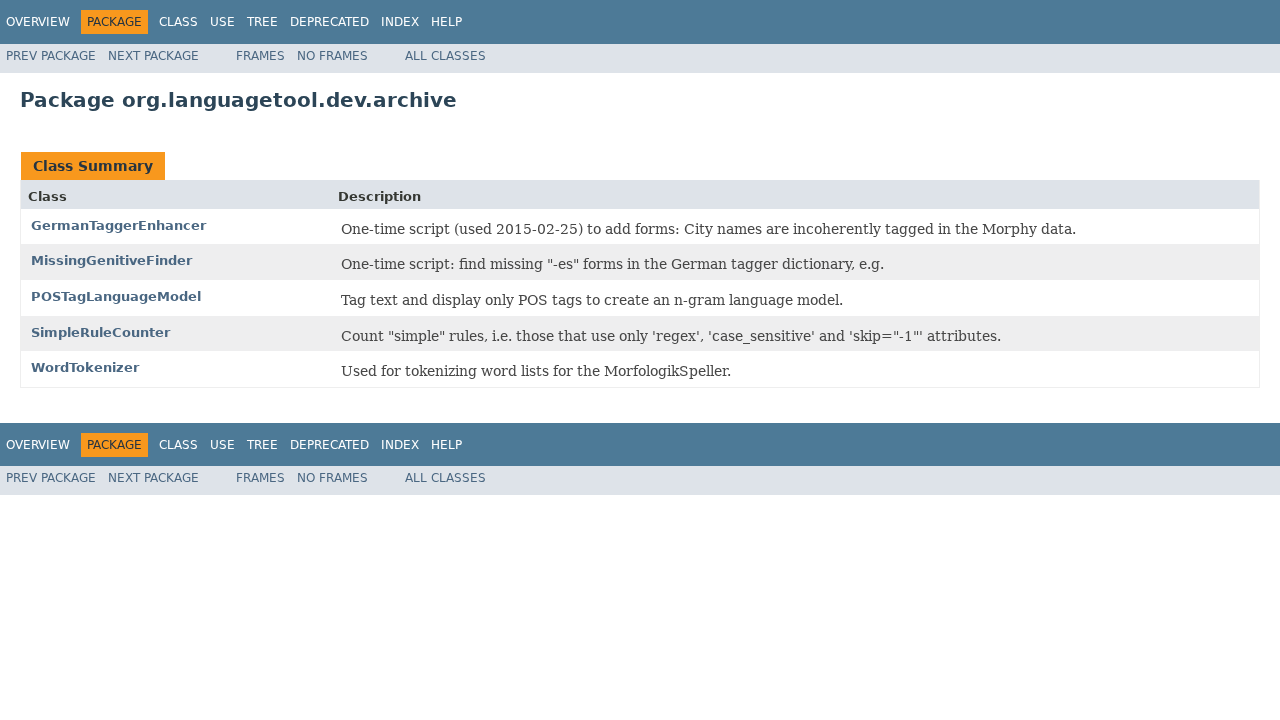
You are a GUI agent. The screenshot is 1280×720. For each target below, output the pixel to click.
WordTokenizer (85, 367)
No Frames (332, 56)
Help (446, 22)
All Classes (445, 56)
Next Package (153, 56)
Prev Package (51, 56)
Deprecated (329, 22)
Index (400, 22)
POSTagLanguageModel (116, 296)
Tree (262, 22)
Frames (260, 56)
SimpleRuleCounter (100, 332)
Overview (38, 22)
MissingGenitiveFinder (111, 260)
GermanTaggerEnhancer (118, 225)
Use (222, 22)
